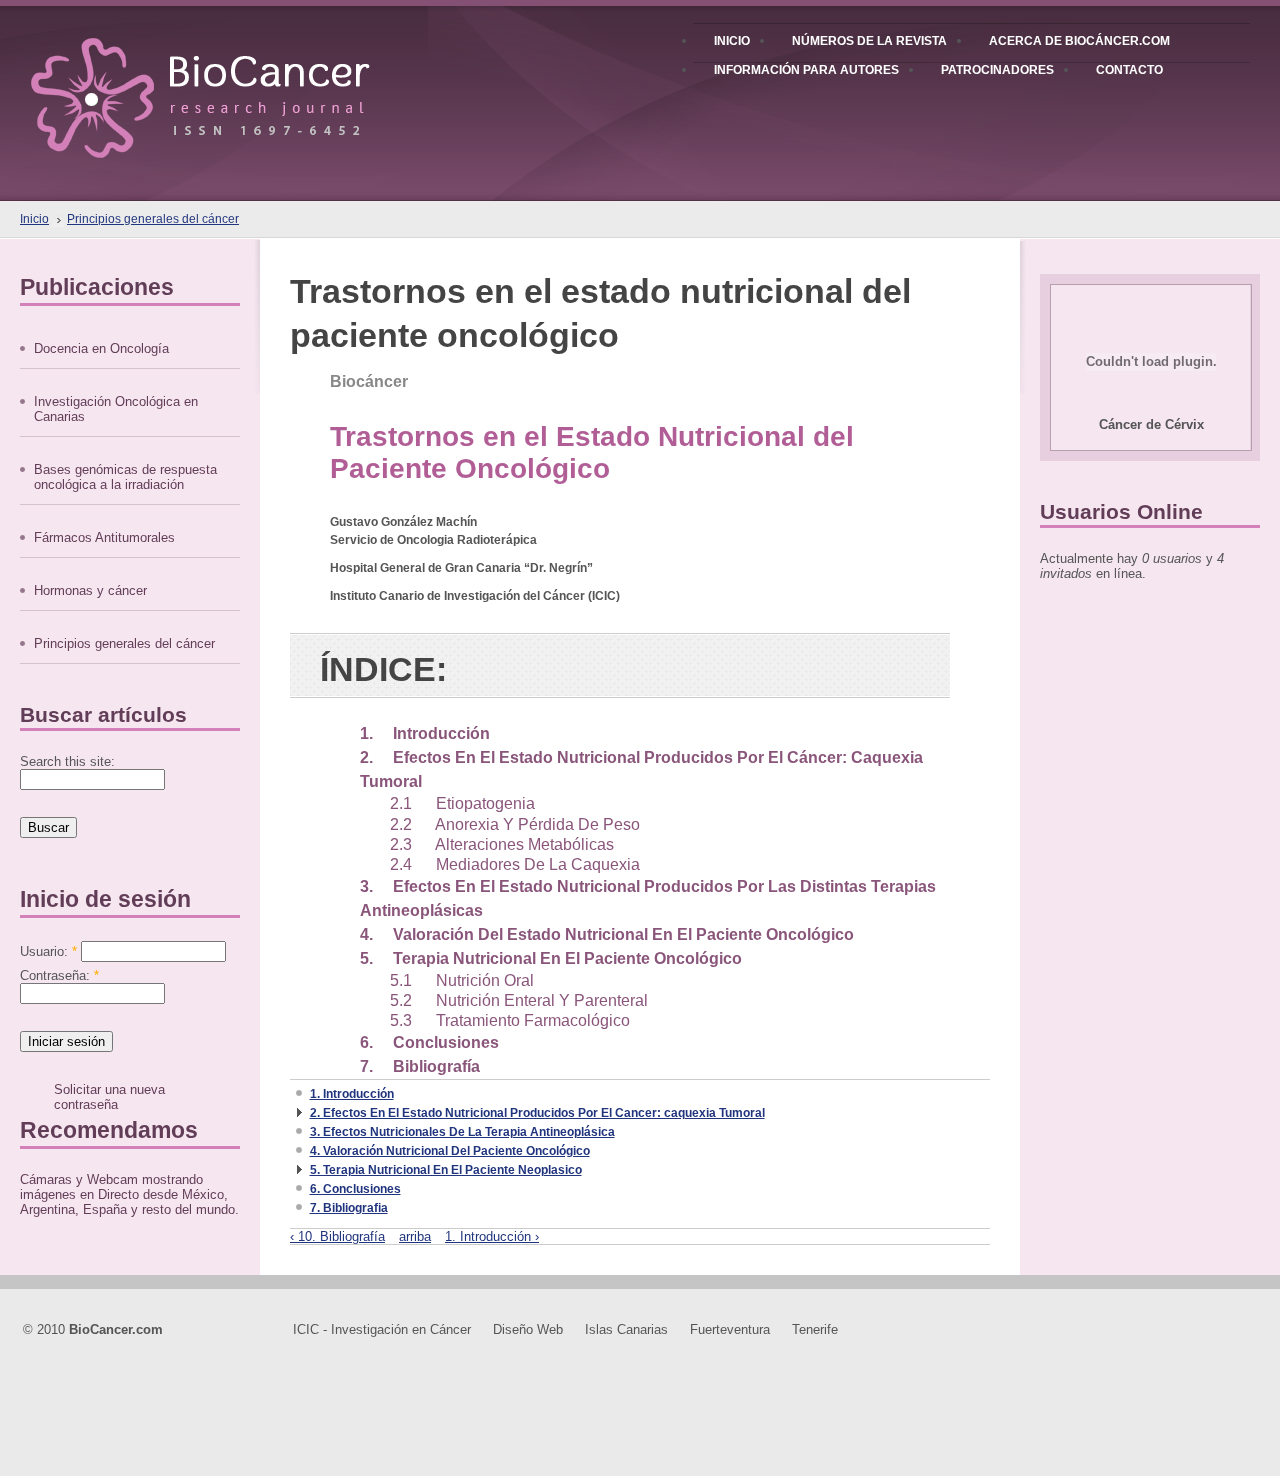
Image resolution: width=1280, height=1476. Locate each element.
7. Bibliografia (349, 1208)
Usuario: (48, 951)
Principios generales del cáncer (153, 219)
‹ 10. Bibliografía (337, 1236)
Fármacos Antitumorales (104, 537)
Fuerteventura (730, 1329)
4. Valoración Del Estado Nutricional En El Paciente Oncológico (607, 934)
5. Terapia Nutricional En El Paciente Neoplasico (446, 1170)
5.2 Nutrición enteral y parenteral (519, 1000)
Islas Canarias (626, 1329)
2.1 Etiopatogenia (462, 803)
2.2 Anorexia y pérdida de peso (515, 824)
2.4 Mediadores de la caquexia (515, 864)
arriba (415, 1236)
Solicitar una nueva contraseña (109, 1097)
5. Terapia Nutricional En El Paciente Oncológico (551, 958)
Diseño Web (528, 1329)
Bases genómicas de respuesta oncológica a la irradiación (125, 477)
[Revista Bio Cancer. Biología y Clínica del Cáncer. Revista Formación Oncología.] (234, 79)
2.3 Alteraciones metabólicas (502, 844)
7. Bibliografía (420, 1066)
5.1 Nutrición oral (462, 980)
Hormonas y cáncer (90, 590)
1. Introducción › (492, 1236)
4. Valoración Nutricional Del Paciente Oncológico (450, 1151)
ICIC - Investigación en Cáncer (382, 1329)
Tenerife (815, 1329)
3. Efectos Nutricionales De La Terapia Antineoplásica (462, 1132)
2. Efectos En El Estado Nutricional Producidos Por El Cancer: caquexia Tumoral (537, 1113)
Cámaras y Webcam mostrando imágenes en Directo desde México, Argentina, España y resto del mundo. (129, 1194)
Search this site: (67, 761)
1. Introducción (425, 733)
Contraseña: (59, 975)
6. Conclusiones (429, 1042)
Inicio (34, 219)
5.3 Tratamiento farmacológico (510, 1020)
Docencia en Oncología (101, 348)
